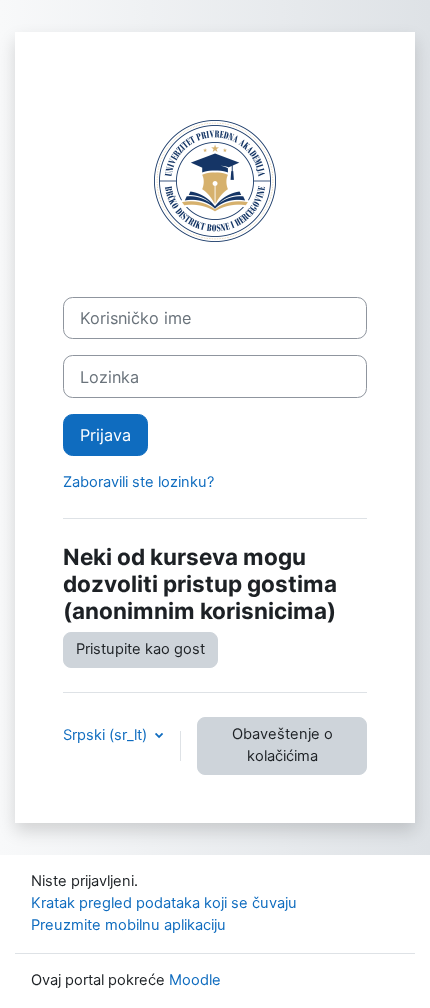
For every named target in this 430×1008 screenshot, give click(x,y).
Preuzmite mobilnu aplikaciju (128, 925)
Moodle (195, 980)
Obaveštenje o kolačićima (282, 745)
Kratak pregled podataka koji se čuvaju (164, 903)
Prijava (105, 435)
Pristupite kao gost (140, 649)
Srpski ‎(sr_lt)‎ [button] (107, 735)
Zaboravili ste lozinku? (138, 482)
